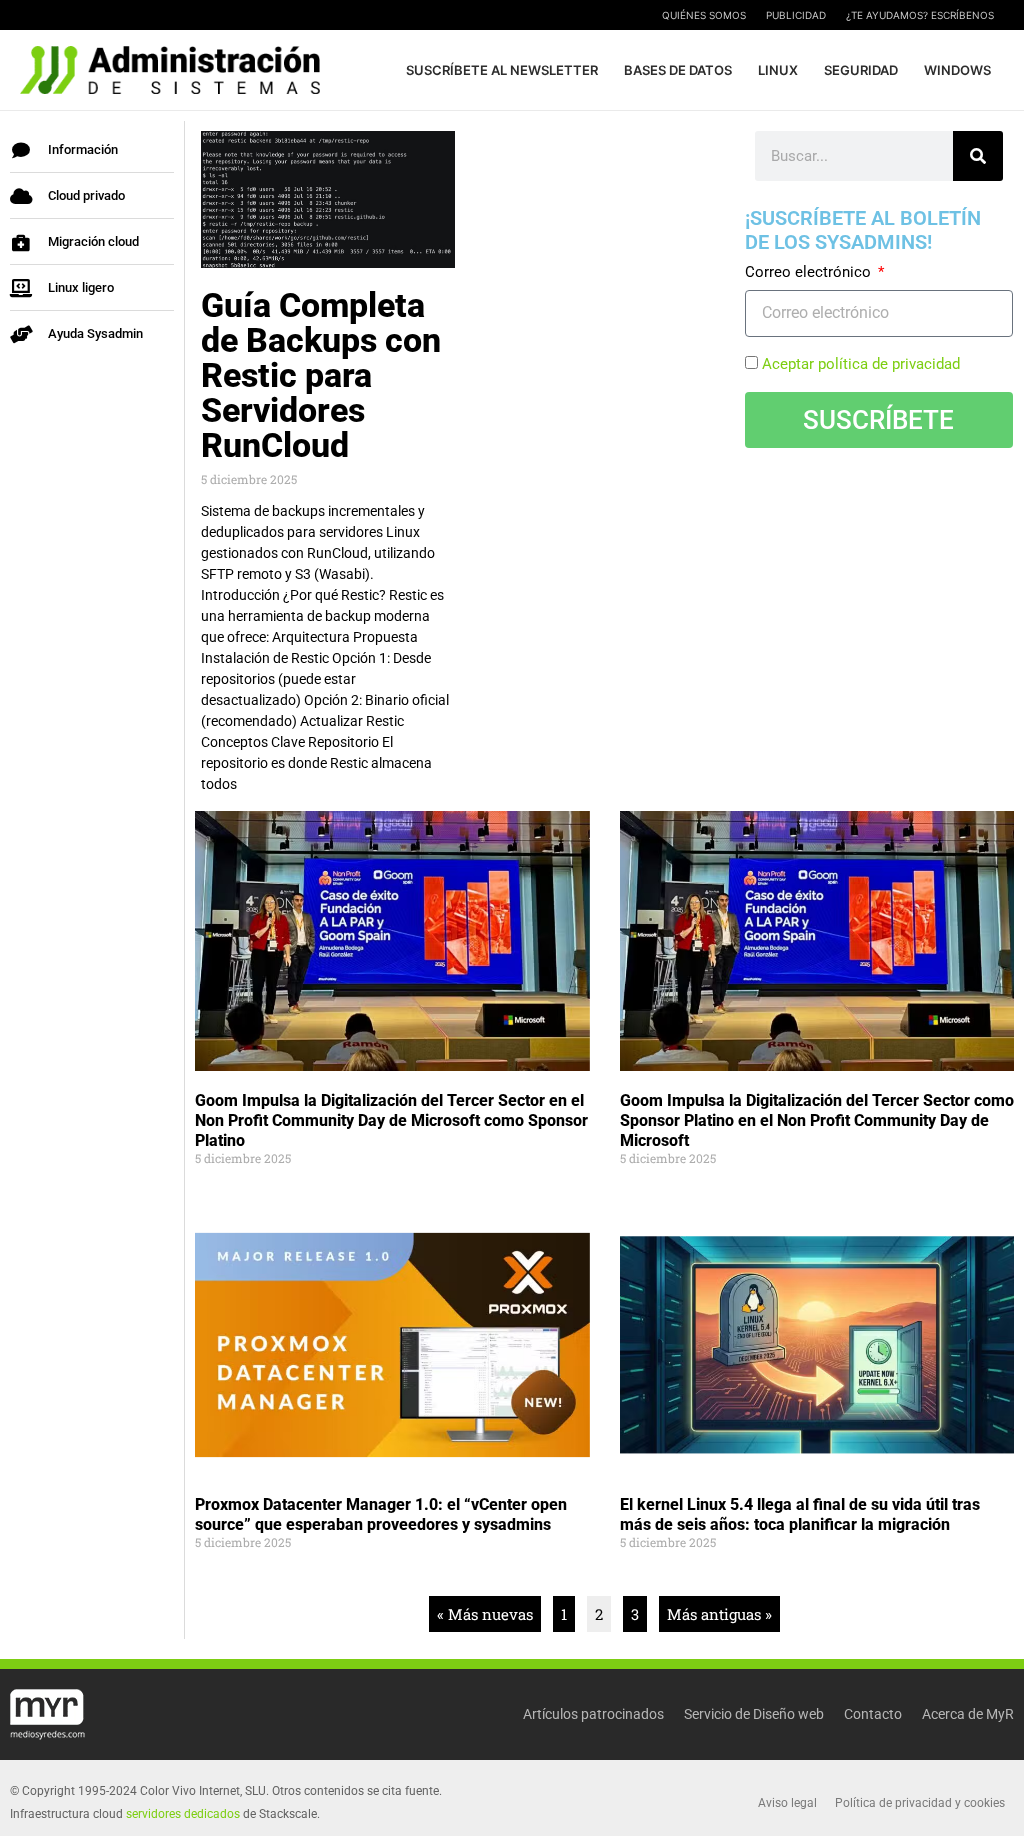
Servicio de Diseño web (754, 1714)
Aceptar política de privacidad (861, 364)
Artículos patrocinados (593, 1714)
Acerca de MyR (968, 1714)
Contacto (873, 1714)
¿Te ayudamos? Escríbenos (920, 15)
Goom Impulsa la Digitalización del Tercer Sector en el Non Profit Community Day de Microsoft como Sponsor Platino (391, 1120)
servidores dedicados (183, 1814)
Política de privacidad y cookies (920, 1803)
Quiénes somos (704, 15)
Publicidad (796, 15)
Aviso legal (787, 1803)
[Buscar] (978, 156)
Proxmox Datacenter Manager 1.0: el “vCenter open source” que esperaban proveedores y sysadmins (381, 1514)
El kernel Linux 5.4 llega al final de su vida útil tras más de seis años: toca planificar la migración (800, 1514)
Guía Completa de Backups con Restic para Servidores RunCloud (321, 375)
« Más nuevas (485, 1614)
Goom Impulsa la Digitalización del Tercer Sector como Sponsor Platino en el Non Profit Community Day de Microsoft (817, 1120)
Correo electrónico (810, 272)
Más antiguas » (719, 1614)
